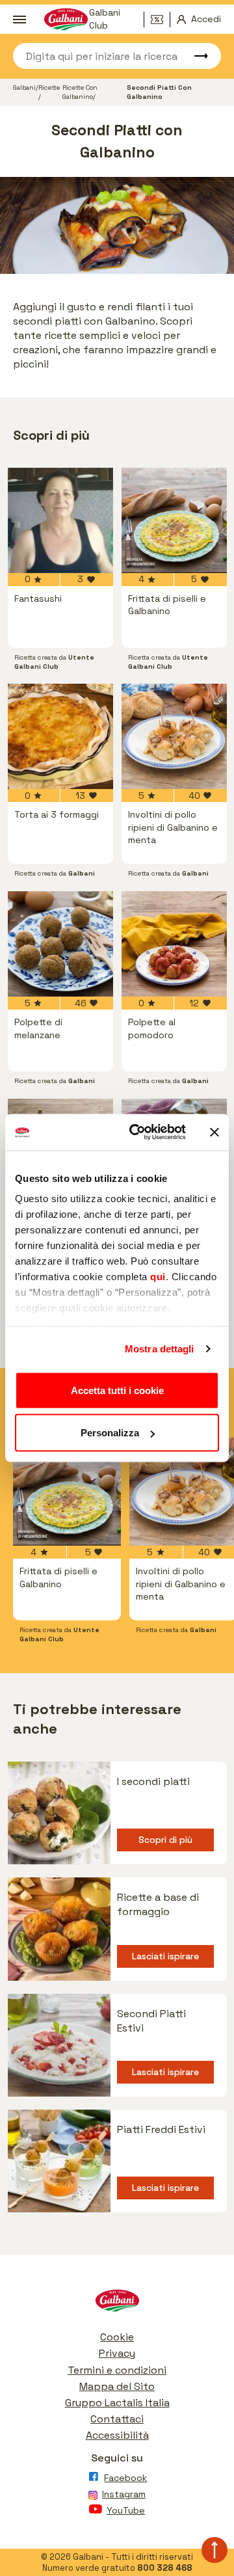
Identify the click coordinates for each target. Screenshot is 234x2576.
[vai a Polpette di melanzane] (60, 944)
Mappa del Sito (117, 2386)
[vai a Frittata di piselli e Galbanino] (174, 520)
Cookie (117, 2337)
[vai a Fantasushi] (60, 520)
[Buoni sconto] (161, 20)
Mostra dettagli (160, 1349)
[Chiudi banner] (214, 1132)
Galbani (24, 87)
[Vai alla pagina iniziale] (117, 2304)
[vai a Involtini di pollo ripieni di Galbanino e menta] (174, 736)
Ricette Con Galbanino (80, 92)
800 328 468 (165, 2568)
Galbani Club (105, 20)
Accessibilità (117, 2435)
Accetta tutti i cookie (117, 1390)
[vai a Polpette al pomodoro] (174, 944)
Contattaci (117, 2419)
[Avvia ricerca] (195, 56)
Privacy (117, 2353)
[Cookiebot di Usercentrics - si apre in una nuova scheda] (137, 1133)
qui (158, 1277)
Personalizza (110, 1433)
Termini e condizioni (117, 2370)
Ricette (49, 87)
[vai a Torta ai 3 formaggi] (60, 736)
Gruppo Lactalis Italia (117, 2403)
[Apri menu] (19, 20)
